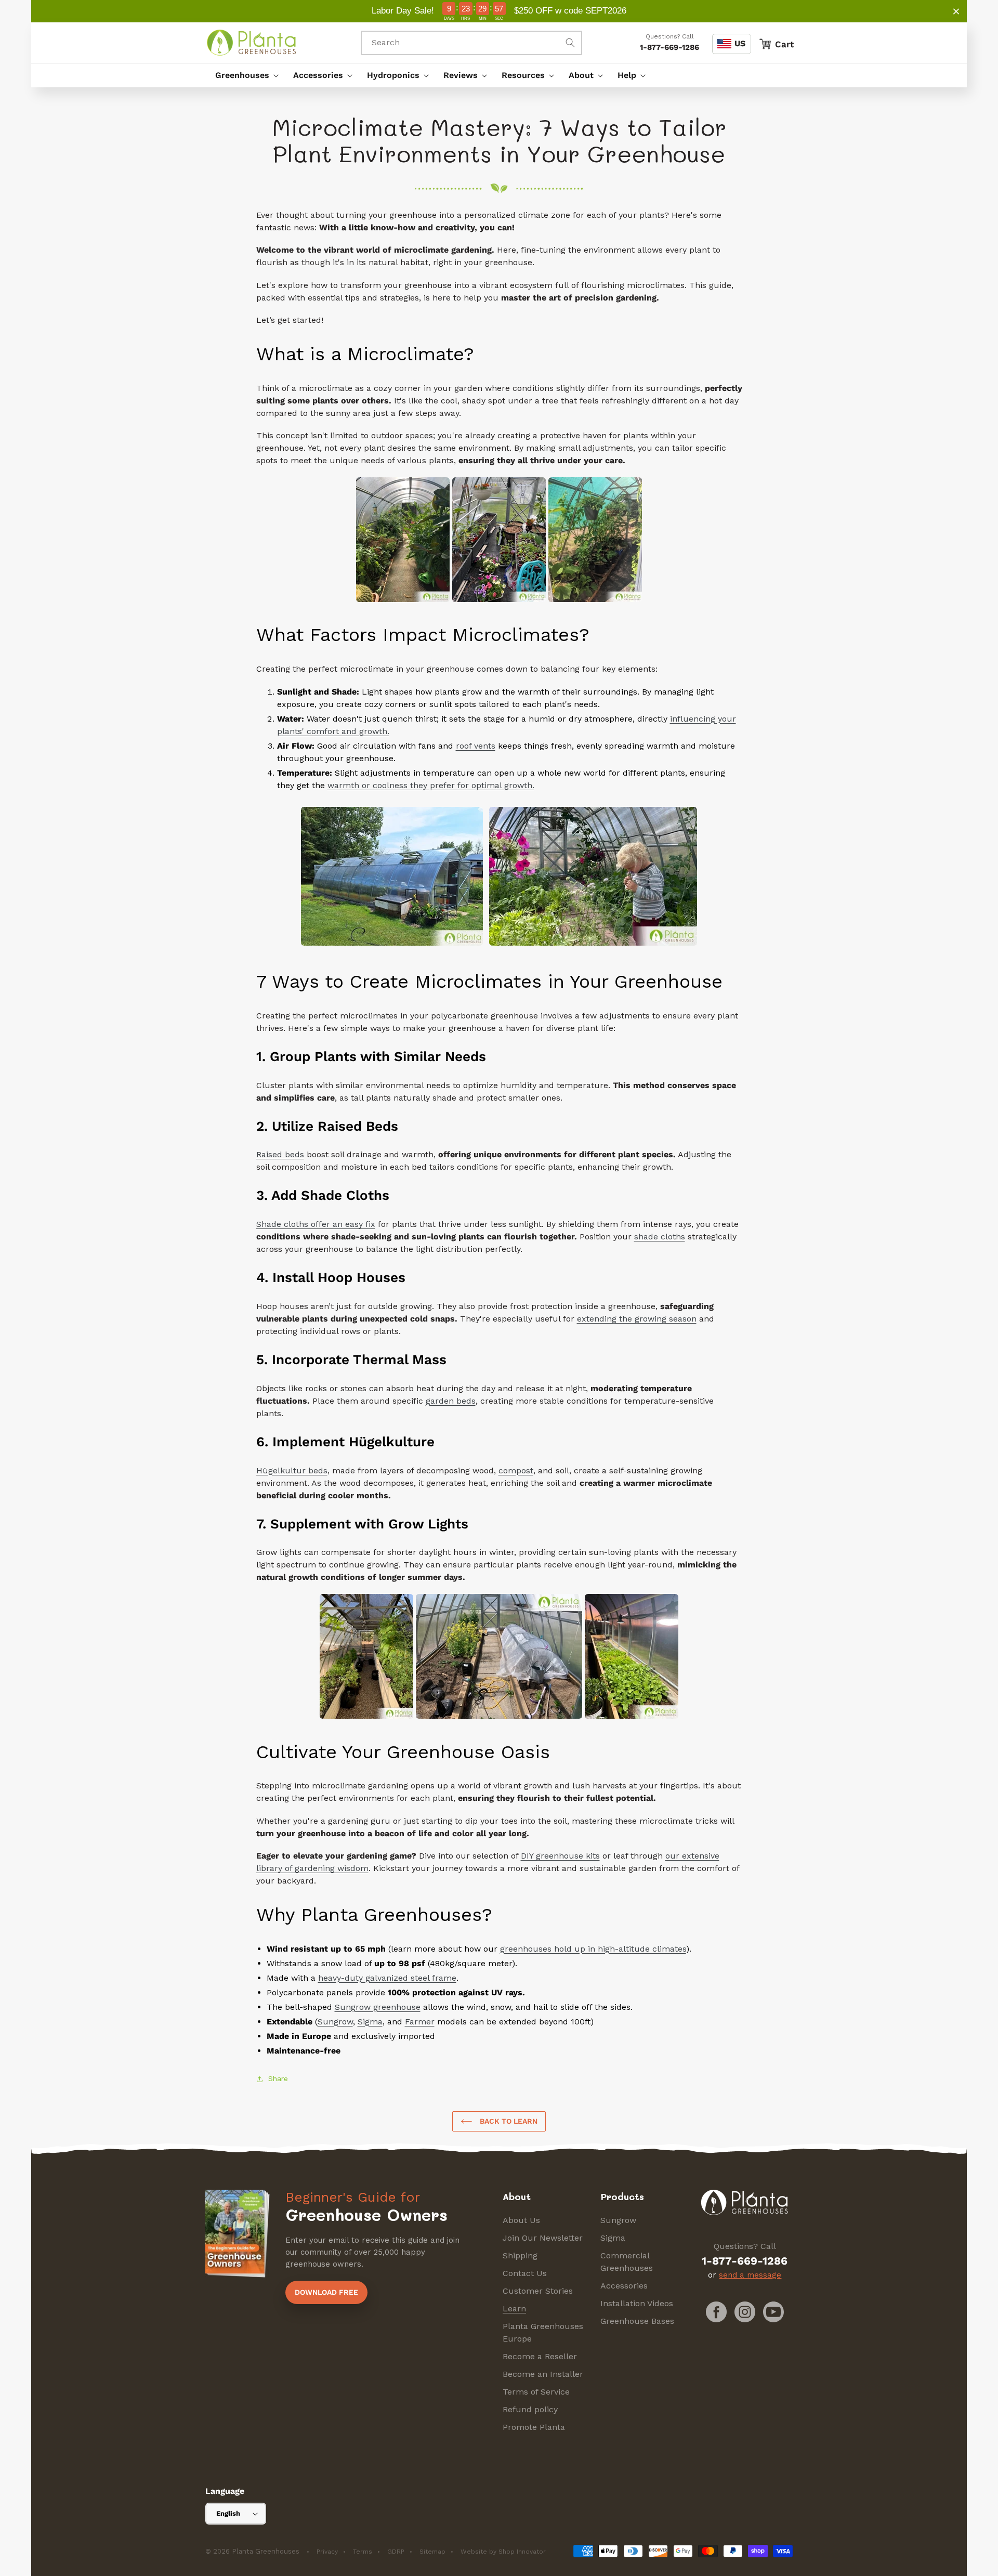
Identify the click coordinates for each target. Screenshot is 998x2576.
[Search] (570, 43)
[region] (499, 11)
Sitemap (432, 2552)
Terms (363, 2552)
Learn (514, 2309)
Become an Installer (543, 2374)
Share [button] (278, 2078)
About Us (521, 2220)
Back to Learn (508, 2121)
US (740, 43)
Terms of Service (536, 2392)
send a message (750, 2275)
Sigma (613, 2238)
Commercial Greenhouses (627, 2262)
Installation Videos (637, 2303)
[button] (244, 75)
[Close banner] (956, 11)
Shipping (520, 2255)
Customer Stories (538, 2291)
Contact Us (525, 2273)
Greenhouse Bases (637, 2321)
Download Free (326, 2292)
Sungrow (618, 2220)
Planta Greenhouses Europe (543, 2332)
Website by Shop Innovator (503, 2552)
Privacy (327, 2552)
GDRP (396, 2552)
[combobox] (471, 43)
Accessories (624, 2286)
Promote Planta (534, 2427)
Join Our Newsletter (543, 2238)
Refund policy (530, 2409)
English (228, 2513)
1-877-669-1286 (669, 47)
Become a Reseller (540, 2356)
